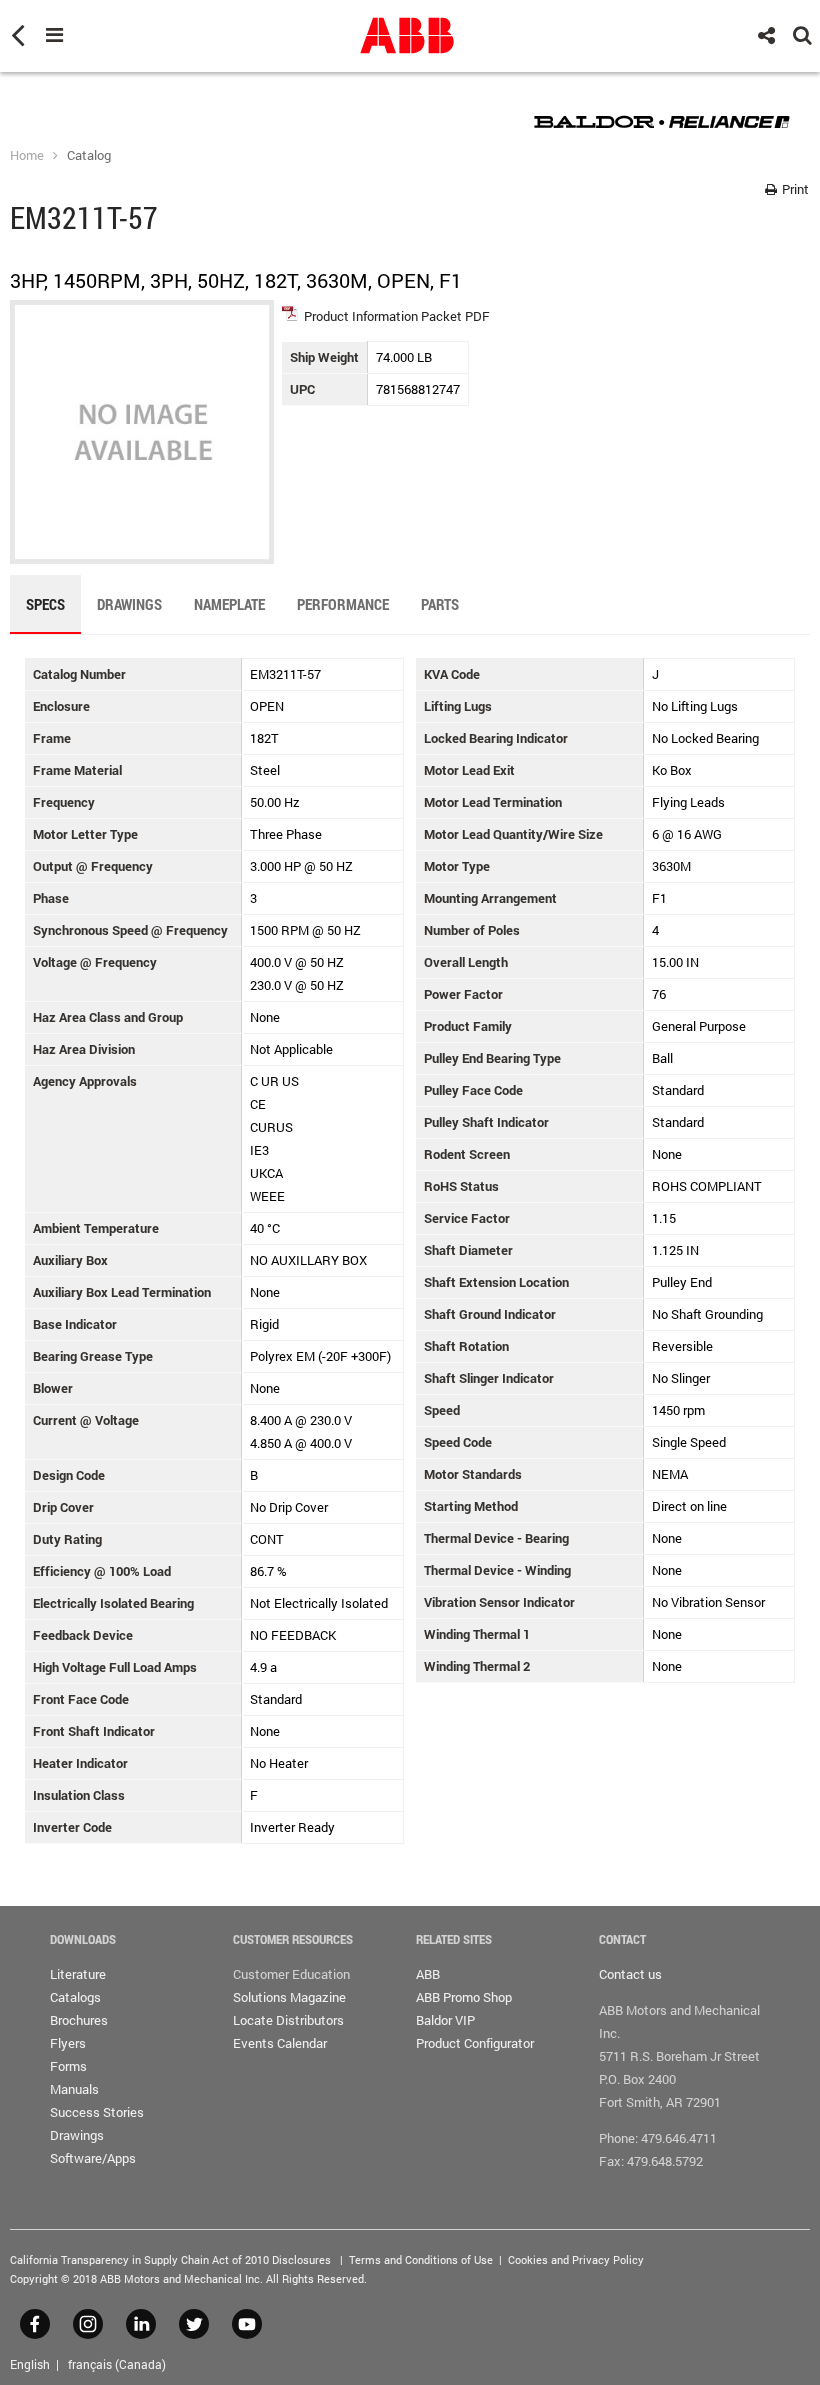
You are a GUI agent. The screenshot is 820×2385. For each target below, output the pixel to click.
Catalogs (75, 1997)
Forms (68, 2066)
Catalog (89, 155)
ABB (428, 1974)
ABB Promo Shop (464, 1997)
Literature (78, 1974)
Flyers (68, 2043)
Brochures (79, 2020)
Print (794, 189)
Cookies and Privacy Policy (576, 2259)
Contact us (630, 1974)
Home (27, 155)
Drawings (77, 2135)
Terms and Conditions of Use (421, 2259)
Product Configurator (475, 2043)
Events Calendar (280, 2043)
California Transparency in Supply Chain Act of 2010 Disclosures (170, 2259)
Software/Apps (93, 2158)
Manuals (74, 2089)
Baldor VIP (445, 2020)
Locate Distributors (288, 2020)
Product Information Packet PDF (397, 316)
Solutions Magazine (289, 1997)
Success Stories (97, 2112)
